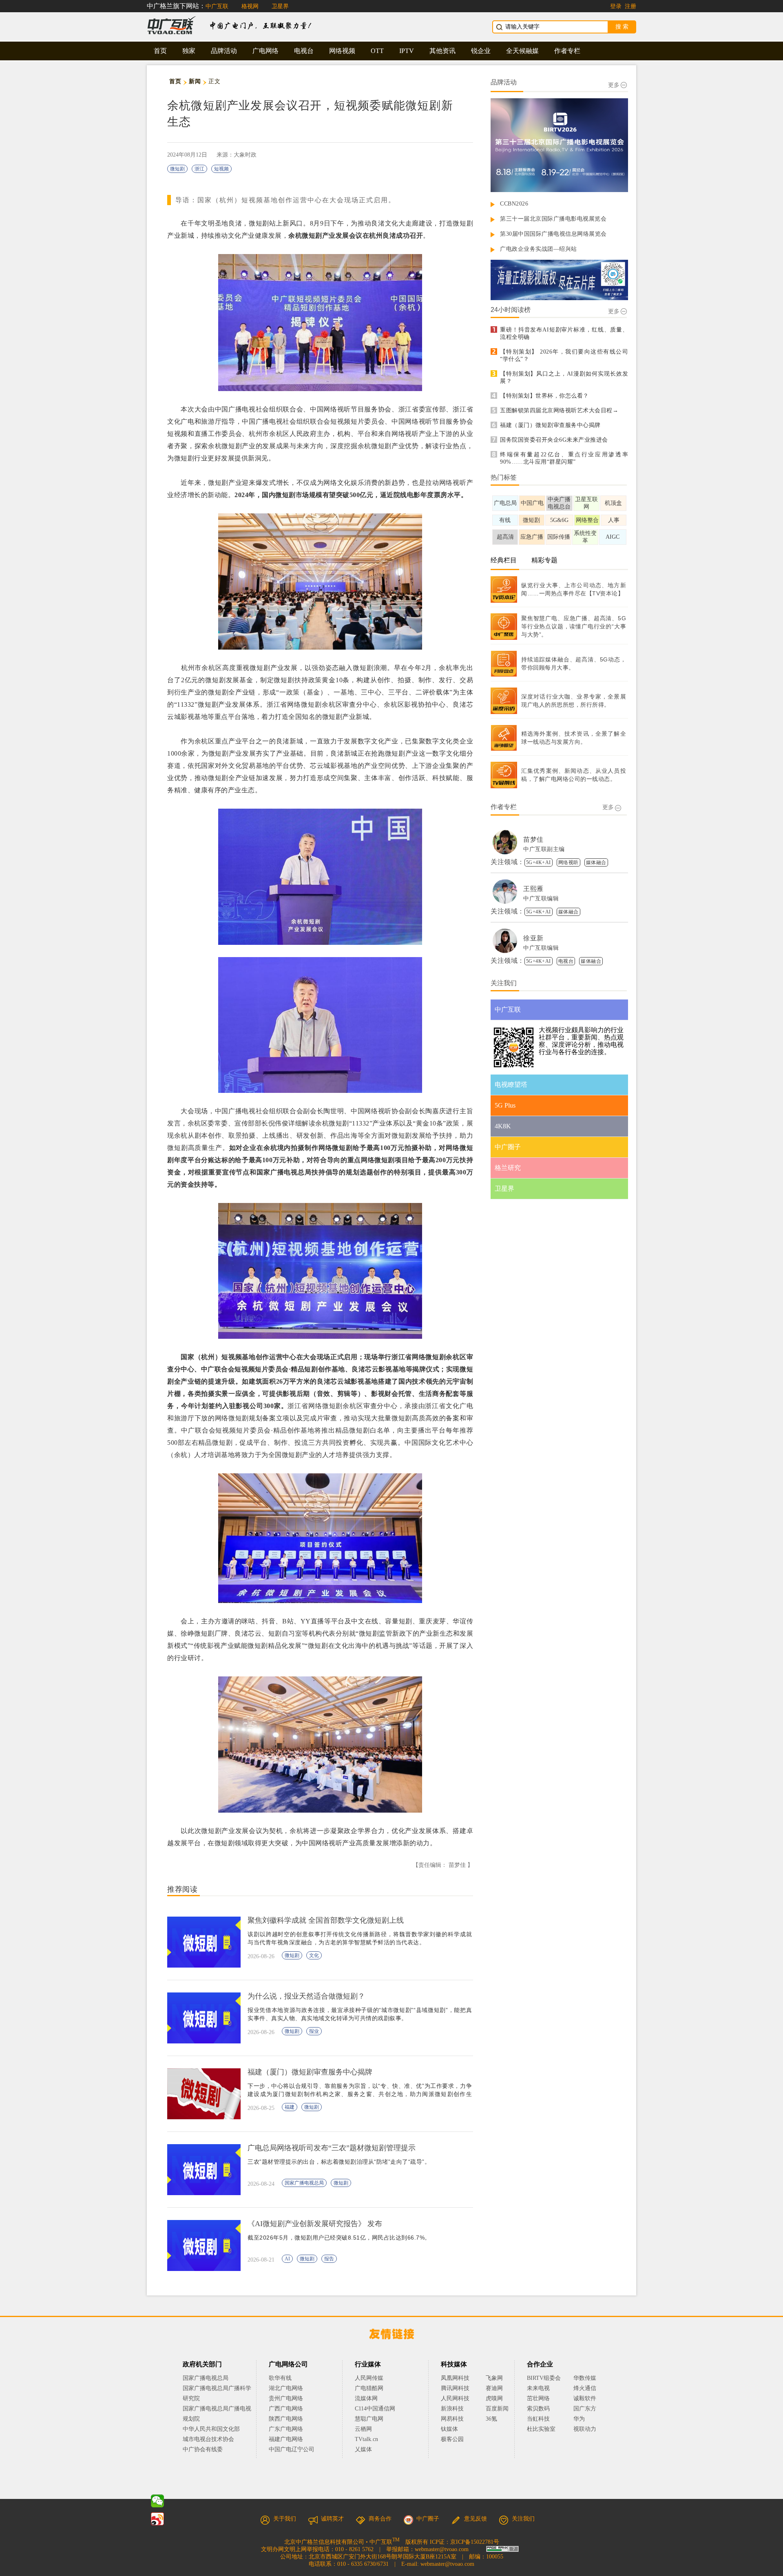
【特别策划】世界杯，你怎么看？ (544, 396)
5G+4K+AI (539, 862)
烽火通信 (585, 2388)
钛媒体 (449, 2429)
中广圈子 (428, 2519)
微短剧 (177, 169)
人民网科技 (455, 2398)
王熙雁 (533, 889)
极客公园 (452, 2439)
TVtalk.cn (366, 2439)
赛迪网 (494, 2388)
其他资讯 (442, 51)
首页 (160, 51)
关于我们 (285, 2519)
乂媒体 (363, 2449)
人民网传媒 (369, 2378)
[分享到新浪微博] (157, 2519)
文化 (314, 1955)
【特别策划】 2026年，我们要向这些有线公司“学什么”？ (564, 355)
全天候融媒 (522, 51)
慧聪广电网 (369, 2419)
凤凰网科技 (455, 2378)
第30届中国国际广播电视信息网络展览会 (553, 234)
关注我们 (523, 2519)
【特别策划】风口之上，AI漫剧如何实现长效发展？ (564, 377)
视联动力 (585, 2429)
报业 (314, 2031)
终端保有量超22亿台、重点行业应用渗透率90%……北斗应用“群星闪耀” (564, 458)
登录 (616, 6)
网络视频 (342, 51)
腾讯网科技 (455, 2388)
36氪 (491, 2419)
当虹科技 (538, 2419)
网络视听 (568, 862)
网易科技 (452, 2419)
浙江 (199, 169)
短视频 (221, 169)
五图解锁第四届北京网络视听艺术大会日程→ (559, 410)
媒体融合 (596, 862)
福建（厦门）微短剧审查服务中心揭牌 (550, 425)
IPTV (407, 51)
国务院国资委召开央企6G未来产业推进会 (554, 440)
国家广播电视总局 (304, 2183)
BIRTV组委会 (544, 2378)
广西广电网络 (286, 2409)
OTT (377, 51)
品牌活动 (224, 51)
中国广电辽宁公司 (292, 2449)
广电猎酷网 (369, 2388)
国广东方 (585, 2409)
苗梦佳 (533, 839)
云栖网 (363, 2429)
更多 (614, 85)
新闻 (195, 81)
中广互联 (217, 6)
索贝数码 (538, 2409)
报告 (329, 2259)
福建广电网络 (286, 2439)
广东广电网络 (286, 2429)
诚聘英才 (332, 2519)
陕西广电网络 (286, 2419)
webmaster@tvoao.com (442, 2549)
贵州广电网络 (286, 2398)
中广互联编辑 (541, 899)
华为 (585, 2419)
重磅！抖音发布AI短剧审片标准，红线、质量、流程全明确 (564, 333)
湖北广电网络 (286, 2388)
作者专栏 (567, 51)
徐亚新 (533, 938)
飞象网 (494, 2378)
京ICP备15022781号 (475, 2542)
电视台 (304, 51)
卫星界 (280, 6)
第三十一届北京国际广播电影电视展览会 (553, 219)
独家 (189, 51)
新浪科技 (452, 2409)
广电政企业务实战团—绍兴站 (539, 249)
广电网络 (265, 51)
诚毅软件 (585, 2398)
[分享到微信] (157, 2501)
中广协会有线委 (203, 2449)
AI (287, 2259)
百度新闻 (497, 2409)
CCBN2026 (514, 204)
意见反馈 (476, 2519)
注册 (630, 6)
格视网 (250, 6)
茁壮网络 (538, 2398)
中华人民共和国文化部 (211, 2429)
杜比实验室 (541, 2429)
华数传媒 (585, 2378)
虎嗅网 (494, 2398)
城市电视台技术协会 (208, 2439)
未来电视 (538, 2388)
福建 (290, 2107)
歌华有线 (280, 2378)
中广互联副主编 (544, 849)
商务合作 (380, 2519)
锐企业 (481, 51)
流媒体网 (366, 2398)
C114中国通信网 (375, 2409)
